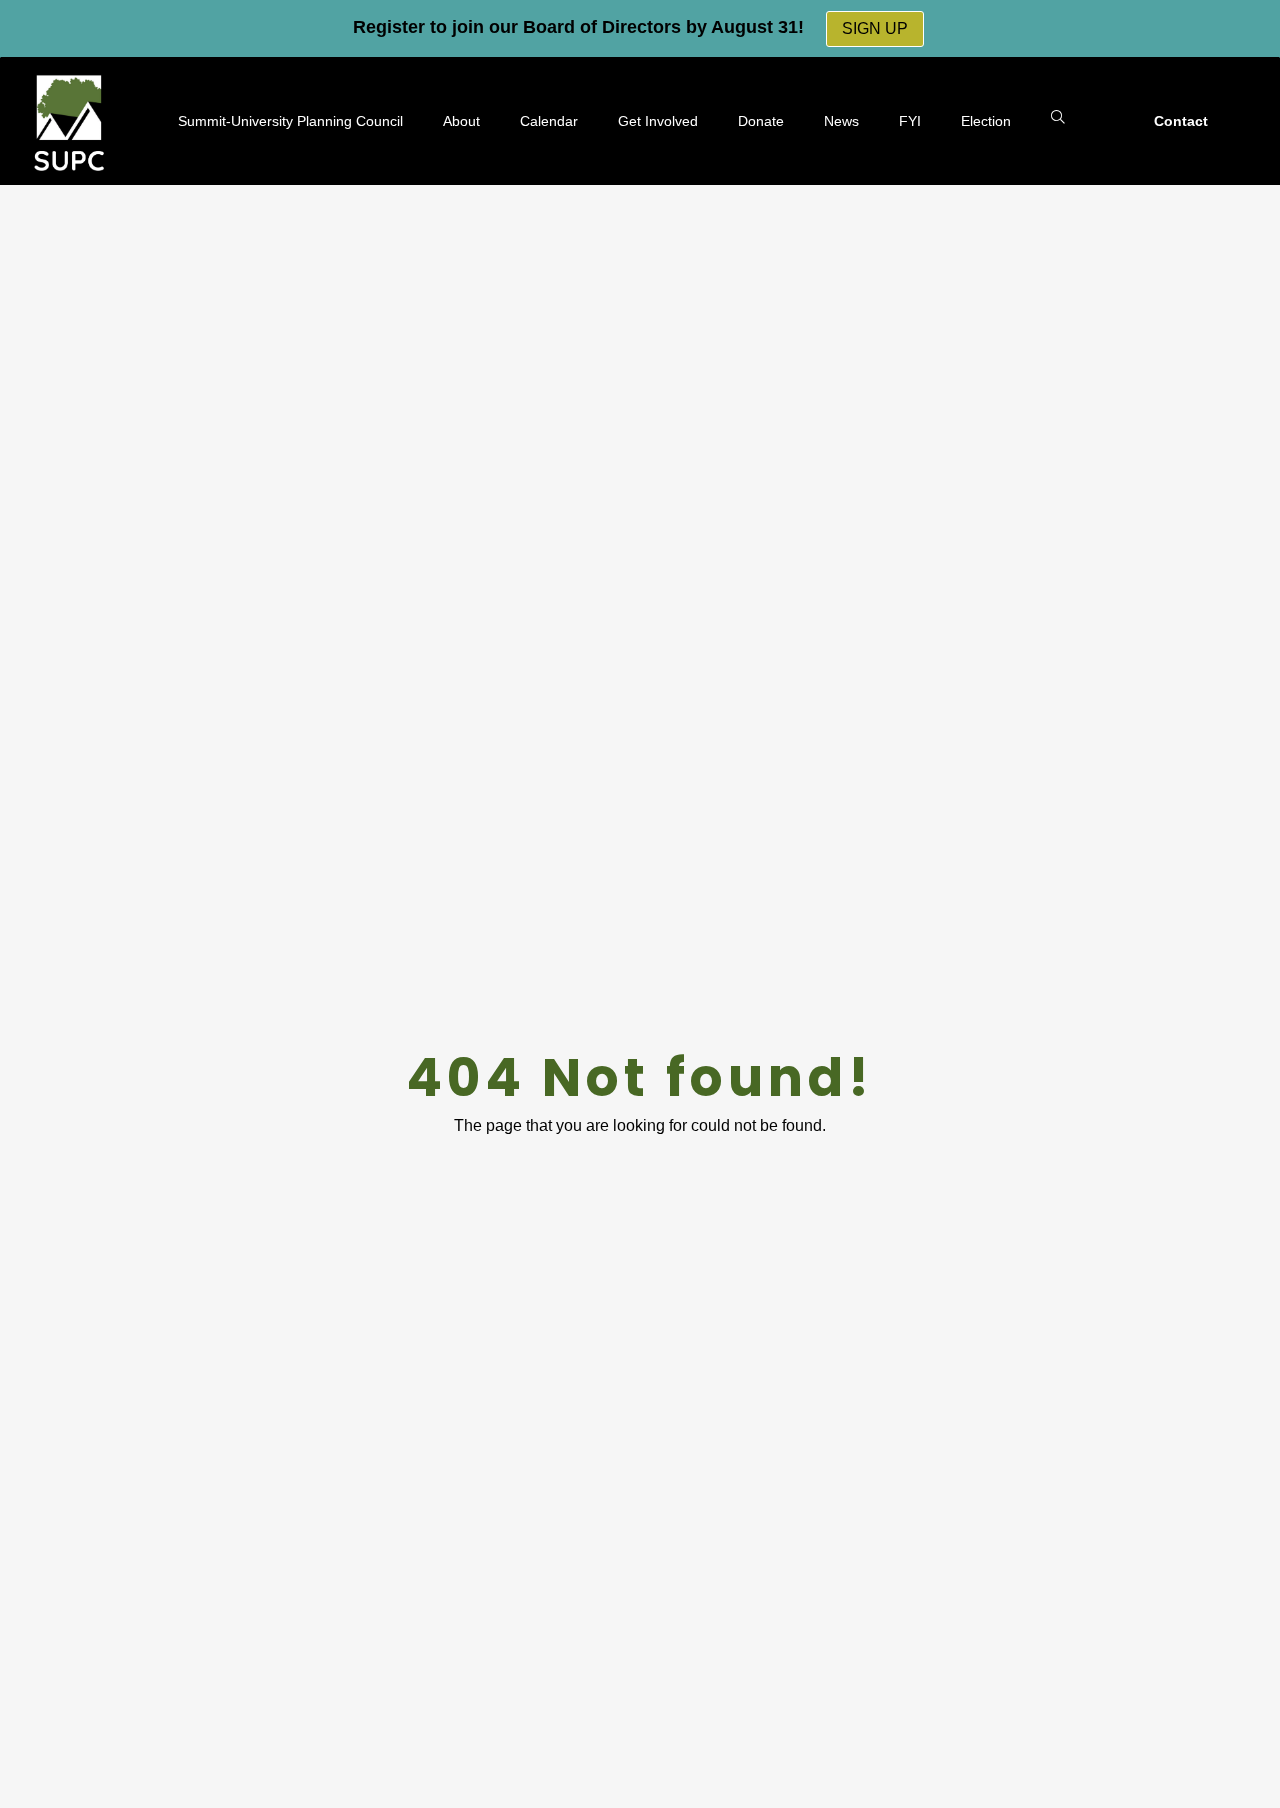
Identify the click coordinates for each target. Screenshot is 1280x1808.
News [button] (841, 121)
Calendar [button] (549, 121)
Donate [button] (761, 121)
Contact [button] (1181, 121)
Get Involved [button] (658, 121)
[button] (1058, 118)
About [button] (461, 121)
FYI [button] (910, 121)
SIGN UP (875, 28)
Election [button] (986, 121)
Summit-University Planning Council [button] (290, 121)
